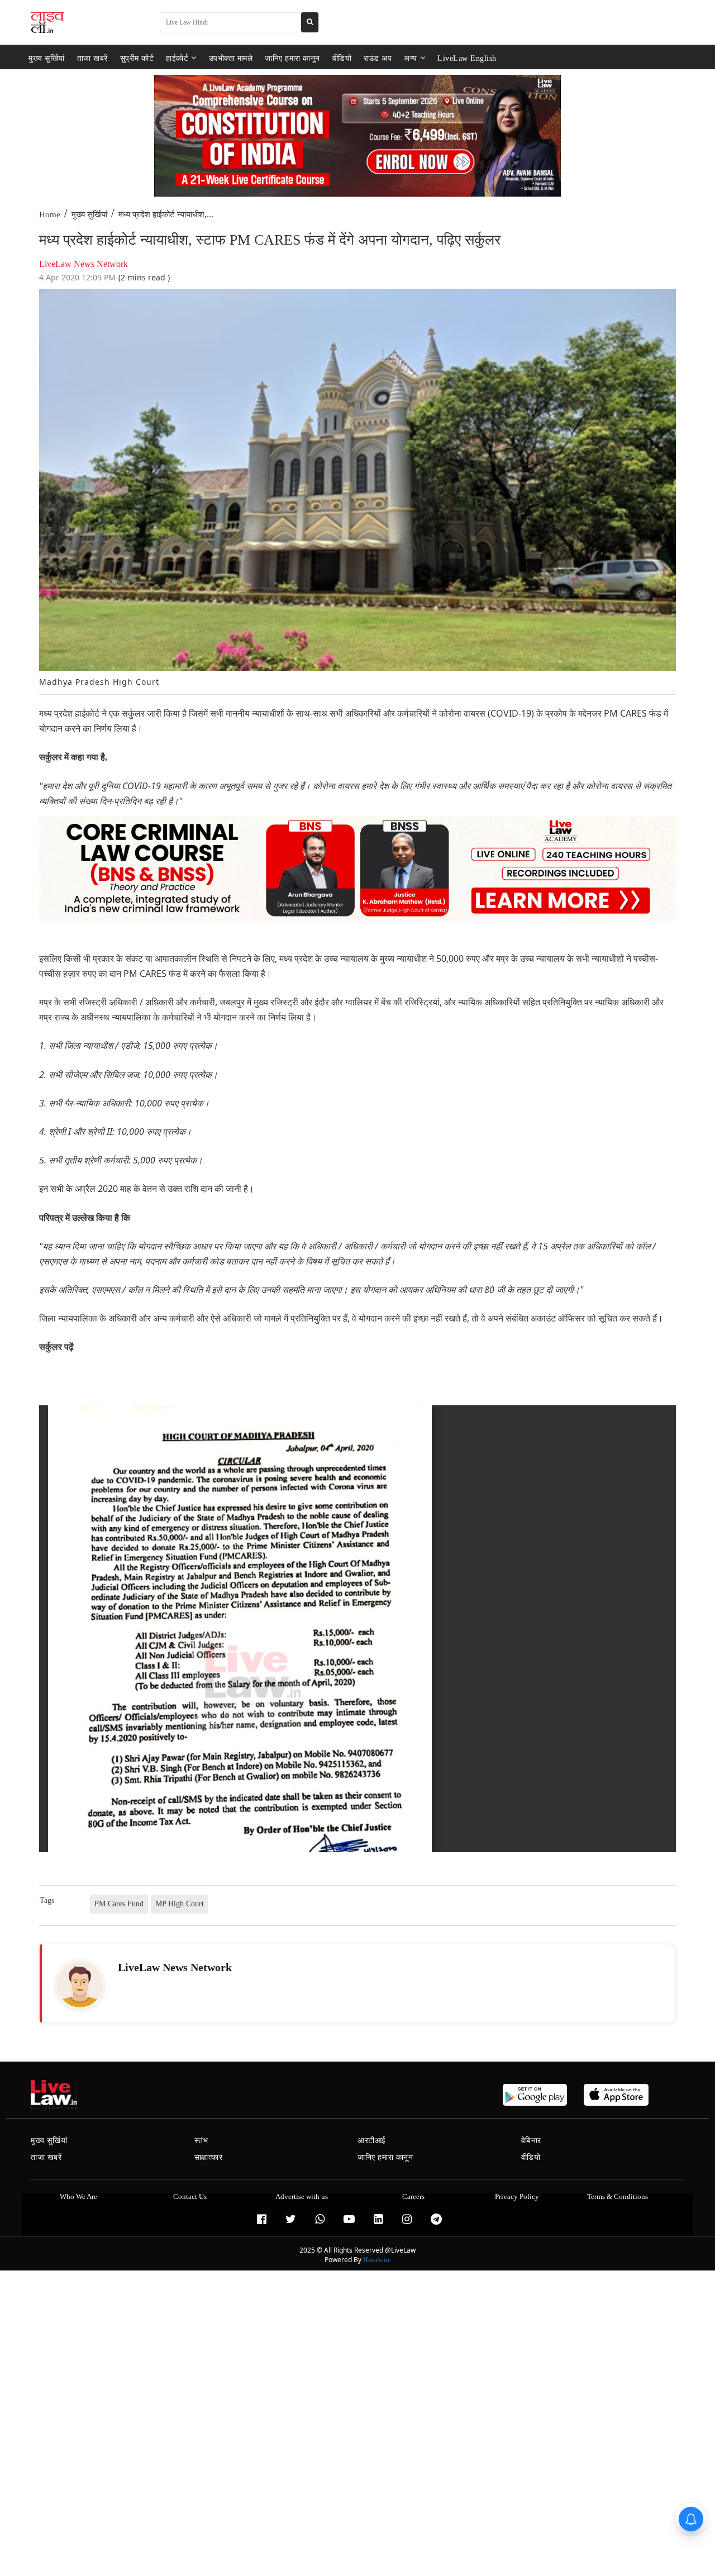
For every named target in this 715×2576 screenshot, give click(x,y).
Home (50, 214)
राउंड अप (378, 58)
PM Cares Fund (119, 1904)
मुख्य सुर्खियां (47, 58)
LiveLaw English (467, 58)
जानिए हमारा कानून (292, 58)
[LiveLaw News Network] (80, 1985)
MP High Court (180, 1904)
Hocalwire (377, 2260)
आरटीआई (372, 2141)
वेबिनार (531, 2141)
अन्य (411, 58)
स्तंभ (201, 2141)
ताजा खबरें (92, 58)
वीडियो (342, 58)
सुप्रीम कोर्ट (137, 58)
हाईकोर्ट (177, 58)
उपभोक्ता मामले (231, 58)
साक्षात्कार (209, 2157)
